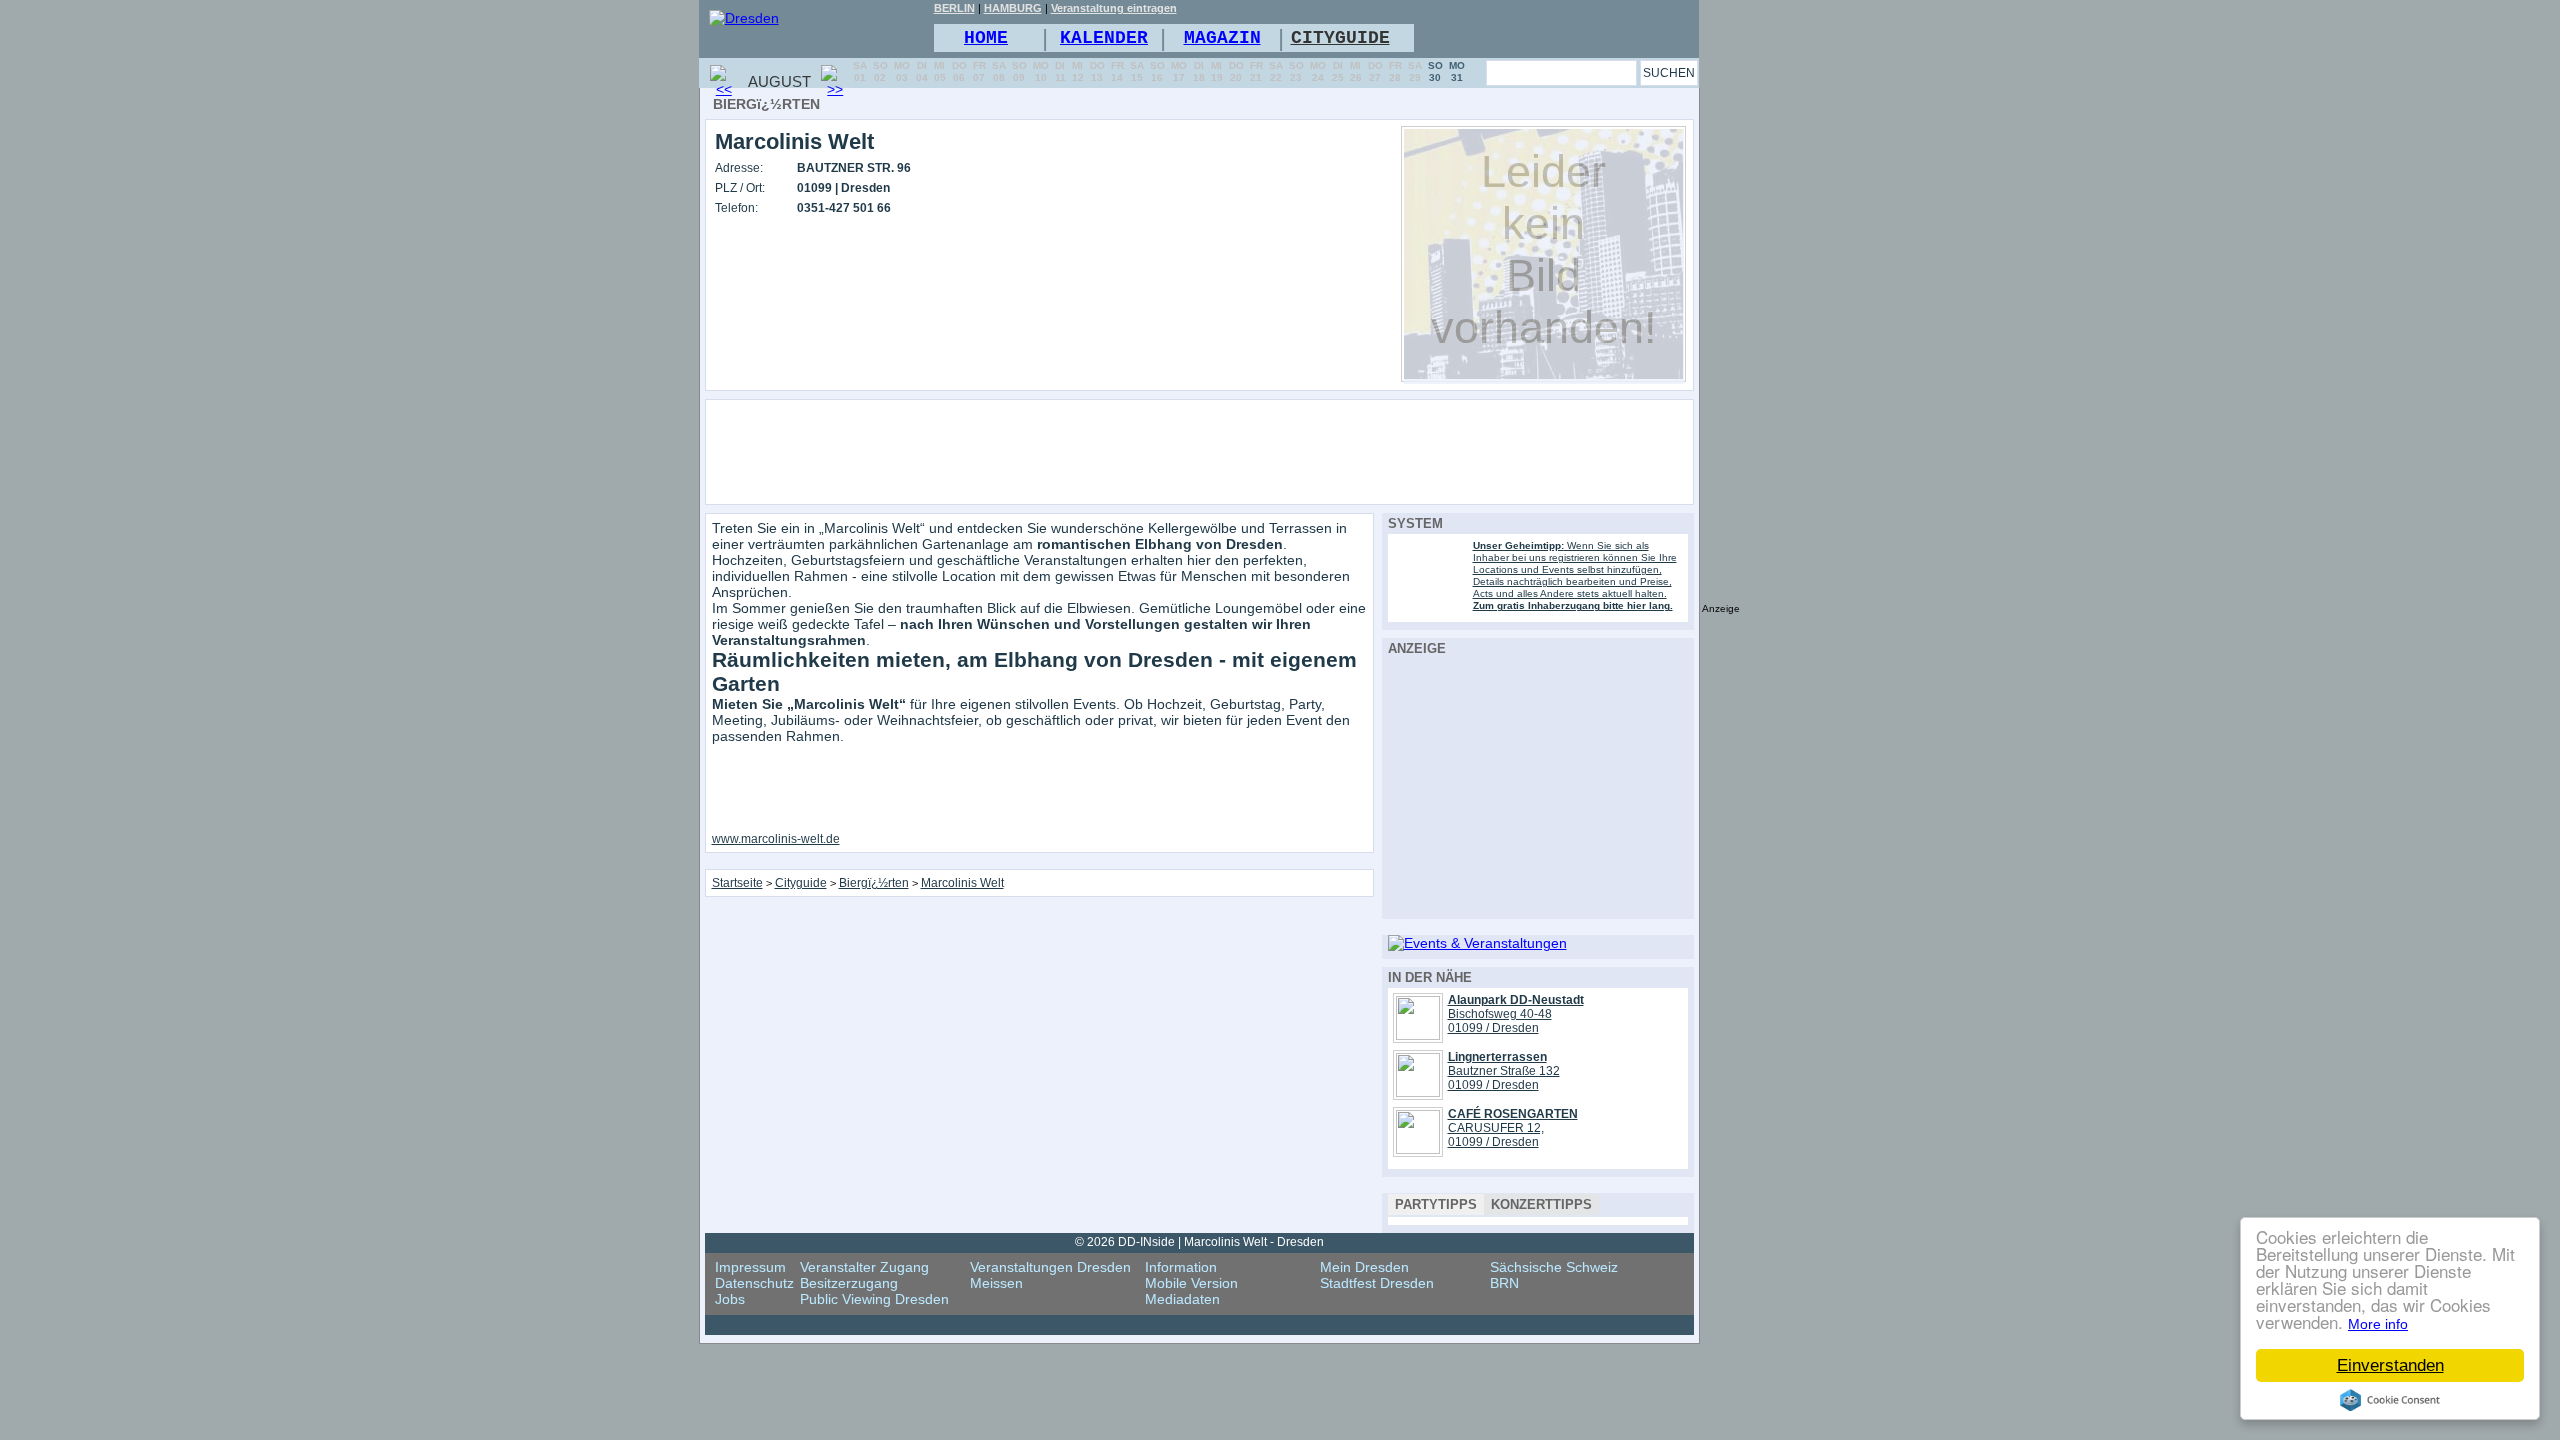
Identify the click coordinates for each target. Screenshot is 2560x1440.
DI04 (922, 71)
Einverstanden (2390, 1365)
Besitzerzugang (849, 1283)
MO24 (1318, 71)
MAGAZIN (1222, 38)
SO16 (1157, 71)
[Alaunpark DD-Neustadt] (1418, 1035)
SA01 (860, 71)
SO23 (1296, 71)
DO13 (1097, 71)
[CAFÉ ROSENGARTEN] (1418, 1149)
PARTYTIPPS (1436, 1204)
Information (1181, 1267)
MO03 (902, 71)
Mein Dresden (1364, 1267)
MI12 (1078, 71)
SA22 (1276, 71)
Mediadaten (1182, 1299)
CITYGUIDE (1340, 38)
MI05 (940, 71)
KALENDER (1104, 38)
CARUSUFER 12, (1496, 1128)
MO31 (1457, 71)
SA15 (1137, 71)
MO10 (1041, 71)
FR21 (1256, 71)
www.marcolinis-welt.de (776, 839)
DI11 (1060, 71)
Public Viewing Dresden (874, 1299)
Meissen (996, 1283)
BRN (1504, 1283)
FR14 (1117, 71)
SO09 (1019, 71)
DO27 (1375, 71)
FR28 (1395, 71)
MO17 (1179, 71)
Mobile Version (1191, 1283)
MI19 (1217, 71)
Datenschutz (754, 1283)
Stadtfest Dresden (1377, 1283)
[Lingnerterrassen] (1418, 1092)
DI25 (1338, 71)
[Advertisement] (1254, 451)
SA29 (1415, 71)
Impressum (750, 1267)
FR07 (979, 71)
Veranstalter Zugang (864, 1267)
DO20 (1236, 71)
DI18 (1199, 71)
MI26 (1356, 71)
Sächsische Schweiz (1554, 1267)
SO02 (880, 71)
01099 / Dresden (1493, 1028)
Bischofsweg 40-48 (1500, 1014)
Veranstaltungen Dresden (1050, 1267)
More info (2378, 1324)
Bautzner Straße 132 (1504, 1071)
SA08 (999, 71)
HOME (986, 38)
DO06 (959, 71)
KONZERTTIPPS (1541, 1204)
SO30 (1435, 71)
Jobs (730, 1299)
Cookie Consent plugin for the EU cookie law (2390, 1400)
